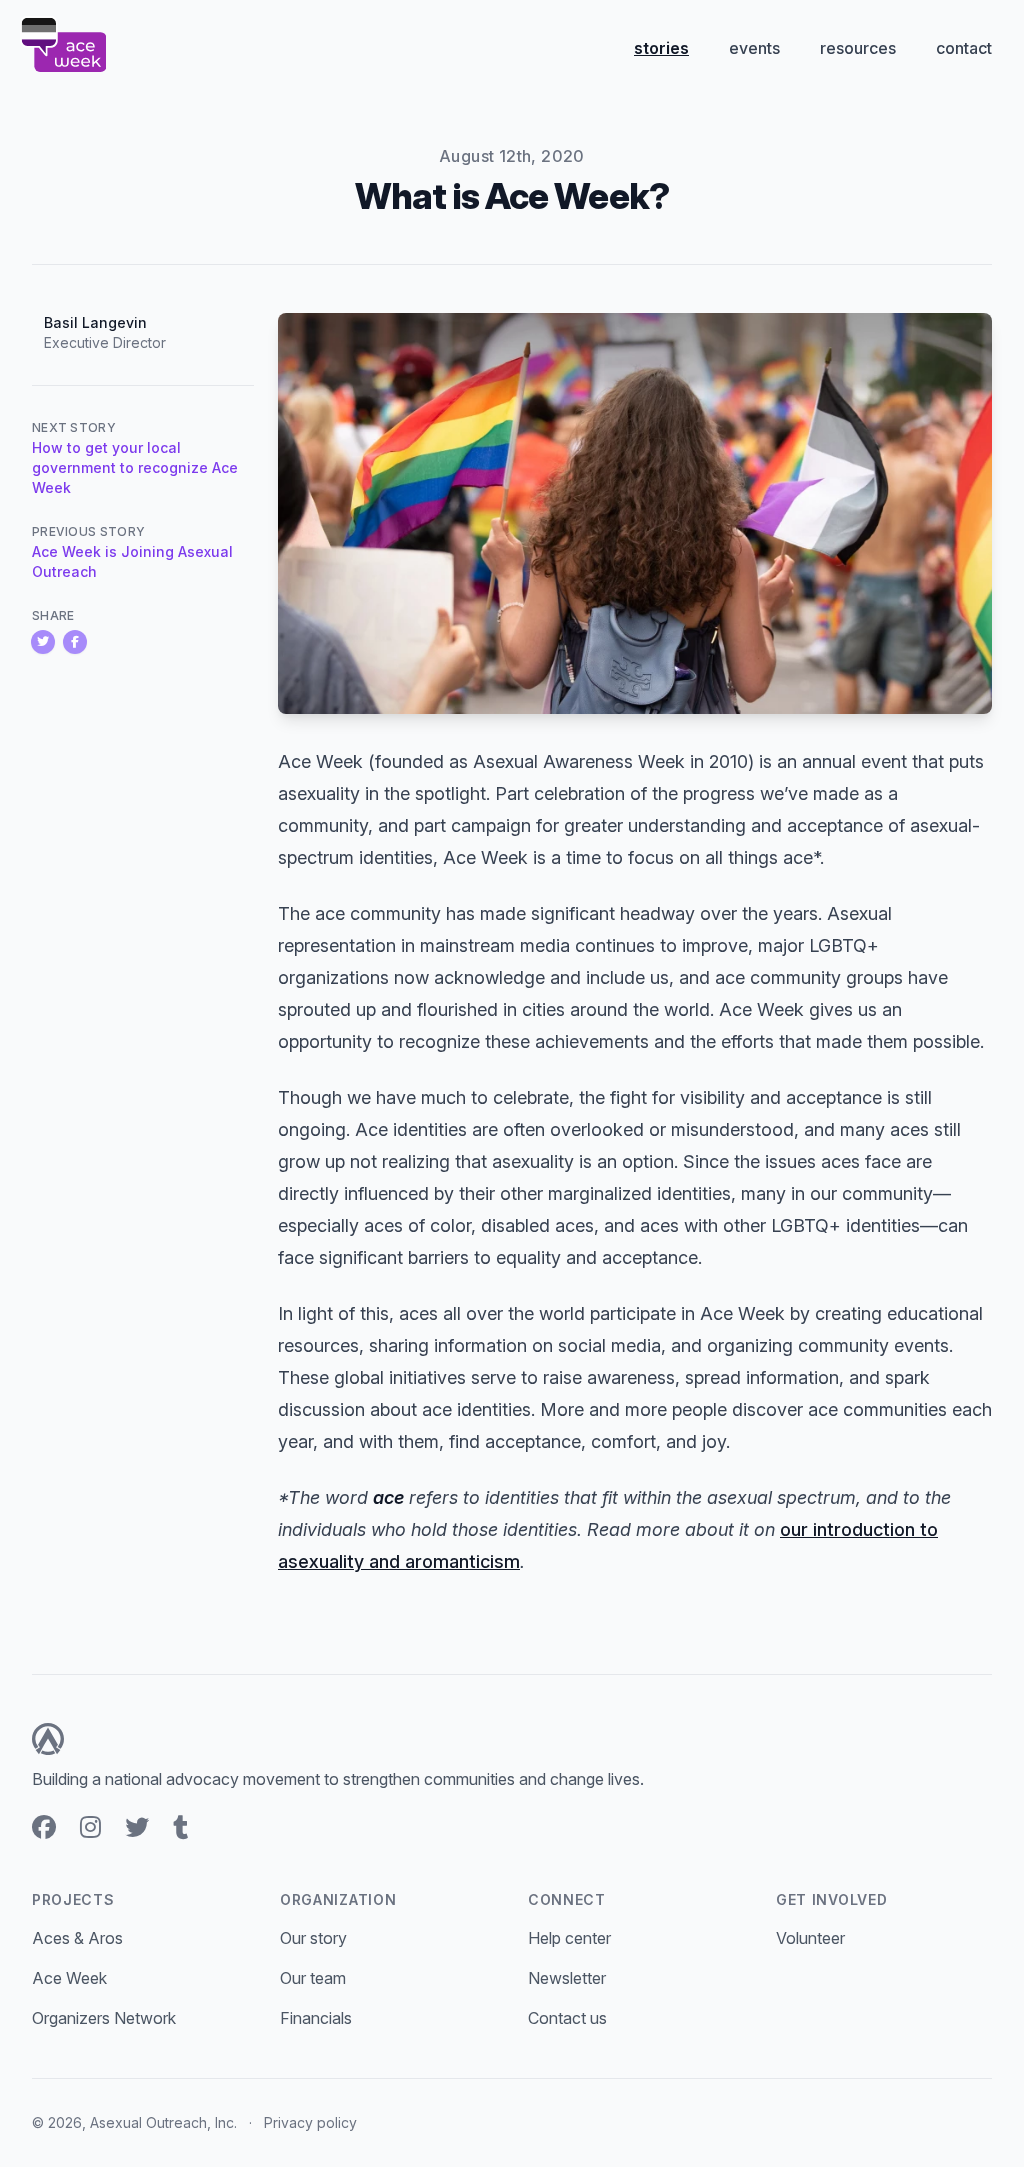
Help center (569, 1938)
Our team (313, 1978)
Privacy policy (310, 2122)
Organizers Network (104, 2018)
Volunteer (810, 1938)
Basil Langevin (95, 322)
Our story (313, 1938)
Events (754, 48)
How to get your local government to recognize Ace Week (135, 467)
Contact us (567, 2018)
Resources (858, 48)
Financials (316, 2018)
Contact (964, 48)
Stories (661, 48)
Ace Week (69, 1978)
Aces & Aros (77, 1938)
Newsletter (567, 1978)
